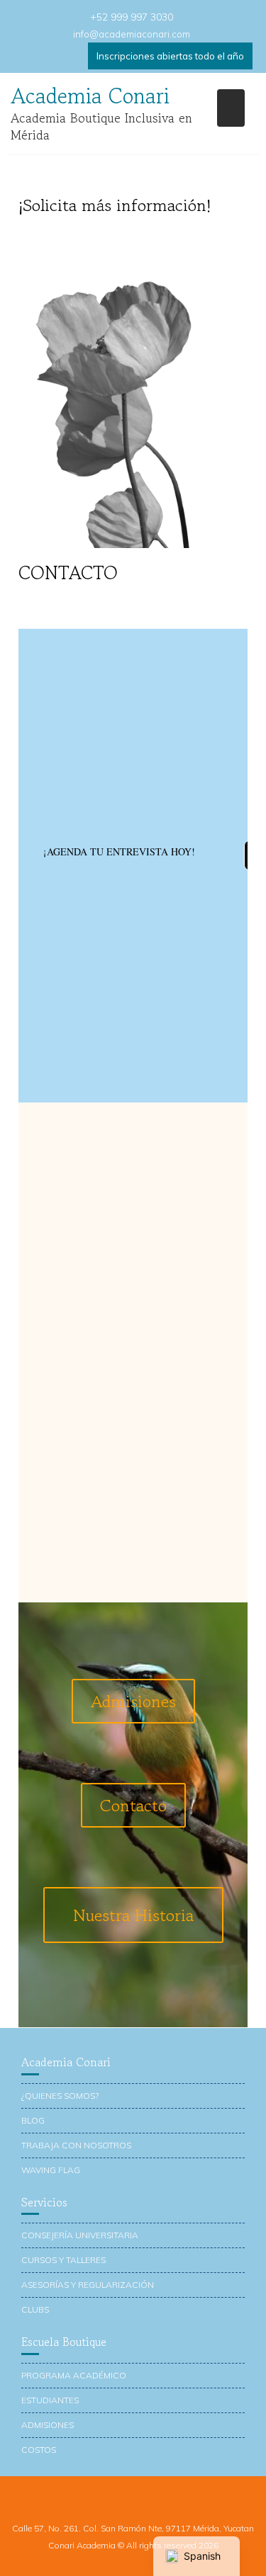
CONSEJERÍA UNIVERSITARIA (80, 2235)
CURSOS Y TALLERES (63, 2260)
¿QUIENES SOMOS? (60, 2096)
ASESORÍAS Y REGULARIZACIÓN (88, 2285)
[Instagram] (74, 56)
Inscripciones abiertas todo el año (170, 56)
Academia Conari (90, 96)
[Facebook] (25, 56)
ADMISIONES (48, 2425)
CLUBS (35, 2309)
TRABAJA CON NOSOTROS (76, 2145)
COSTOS (39, 2450)
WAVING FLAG (51, 2170)
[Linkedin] (50, 56)
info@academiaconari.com (132, 34)
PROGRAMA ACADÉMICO (74, 2375)
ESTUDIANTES (50, 2400)
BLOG (33, 2120)
